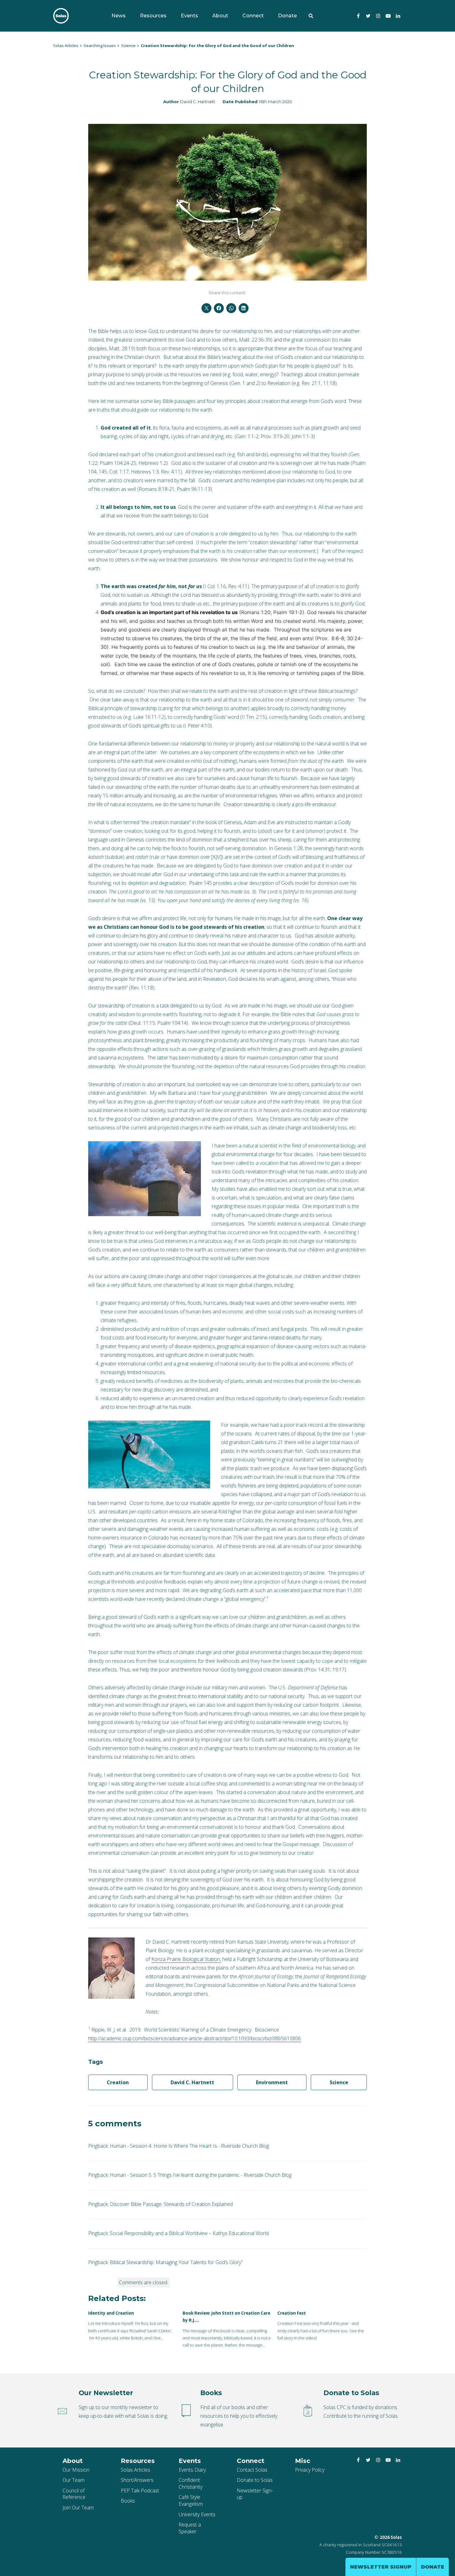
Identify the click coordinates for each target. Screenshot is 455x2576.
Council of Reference (74, 2494)
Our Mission (76, 2470)
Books (128, 2501)
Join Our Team (78, 2508)
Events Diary (192, 2470)
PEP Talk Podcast (140, 2491)
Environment (272, 2082)
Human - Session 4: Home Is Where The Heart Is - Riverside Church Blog (189, 2146)
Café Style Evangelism (191, 2500)
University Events (197, 2514)
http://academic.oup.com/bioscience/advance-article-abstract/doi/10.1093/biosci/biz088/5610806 (195, 2038)
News (119, 16)
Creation (118, 2082)
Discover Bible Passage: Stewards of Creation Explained (171, 2204)
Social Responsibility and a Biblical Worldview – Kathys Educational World (189, 2233)
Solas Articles (135, 2470)
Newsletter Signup (381, 2567)
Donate (287, 16)
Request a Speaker (190, 2528)
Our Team (74, 2480)
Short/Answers (137, 2480)
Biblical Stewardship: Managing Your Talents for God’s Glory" (176, 2262)
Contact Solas (252, 2470)
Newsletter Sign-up (255, 2494)
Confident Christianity (191, 2483)
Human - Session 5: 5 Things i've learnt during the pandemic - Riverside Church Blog (201, 2175)
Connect (253, 16)
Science (339, 2082)
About (220, 16)
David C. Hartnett (198, 102)
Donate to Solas (255, 2480)
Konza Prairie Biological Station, (186, 1959)
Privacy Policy (310, 2470)
